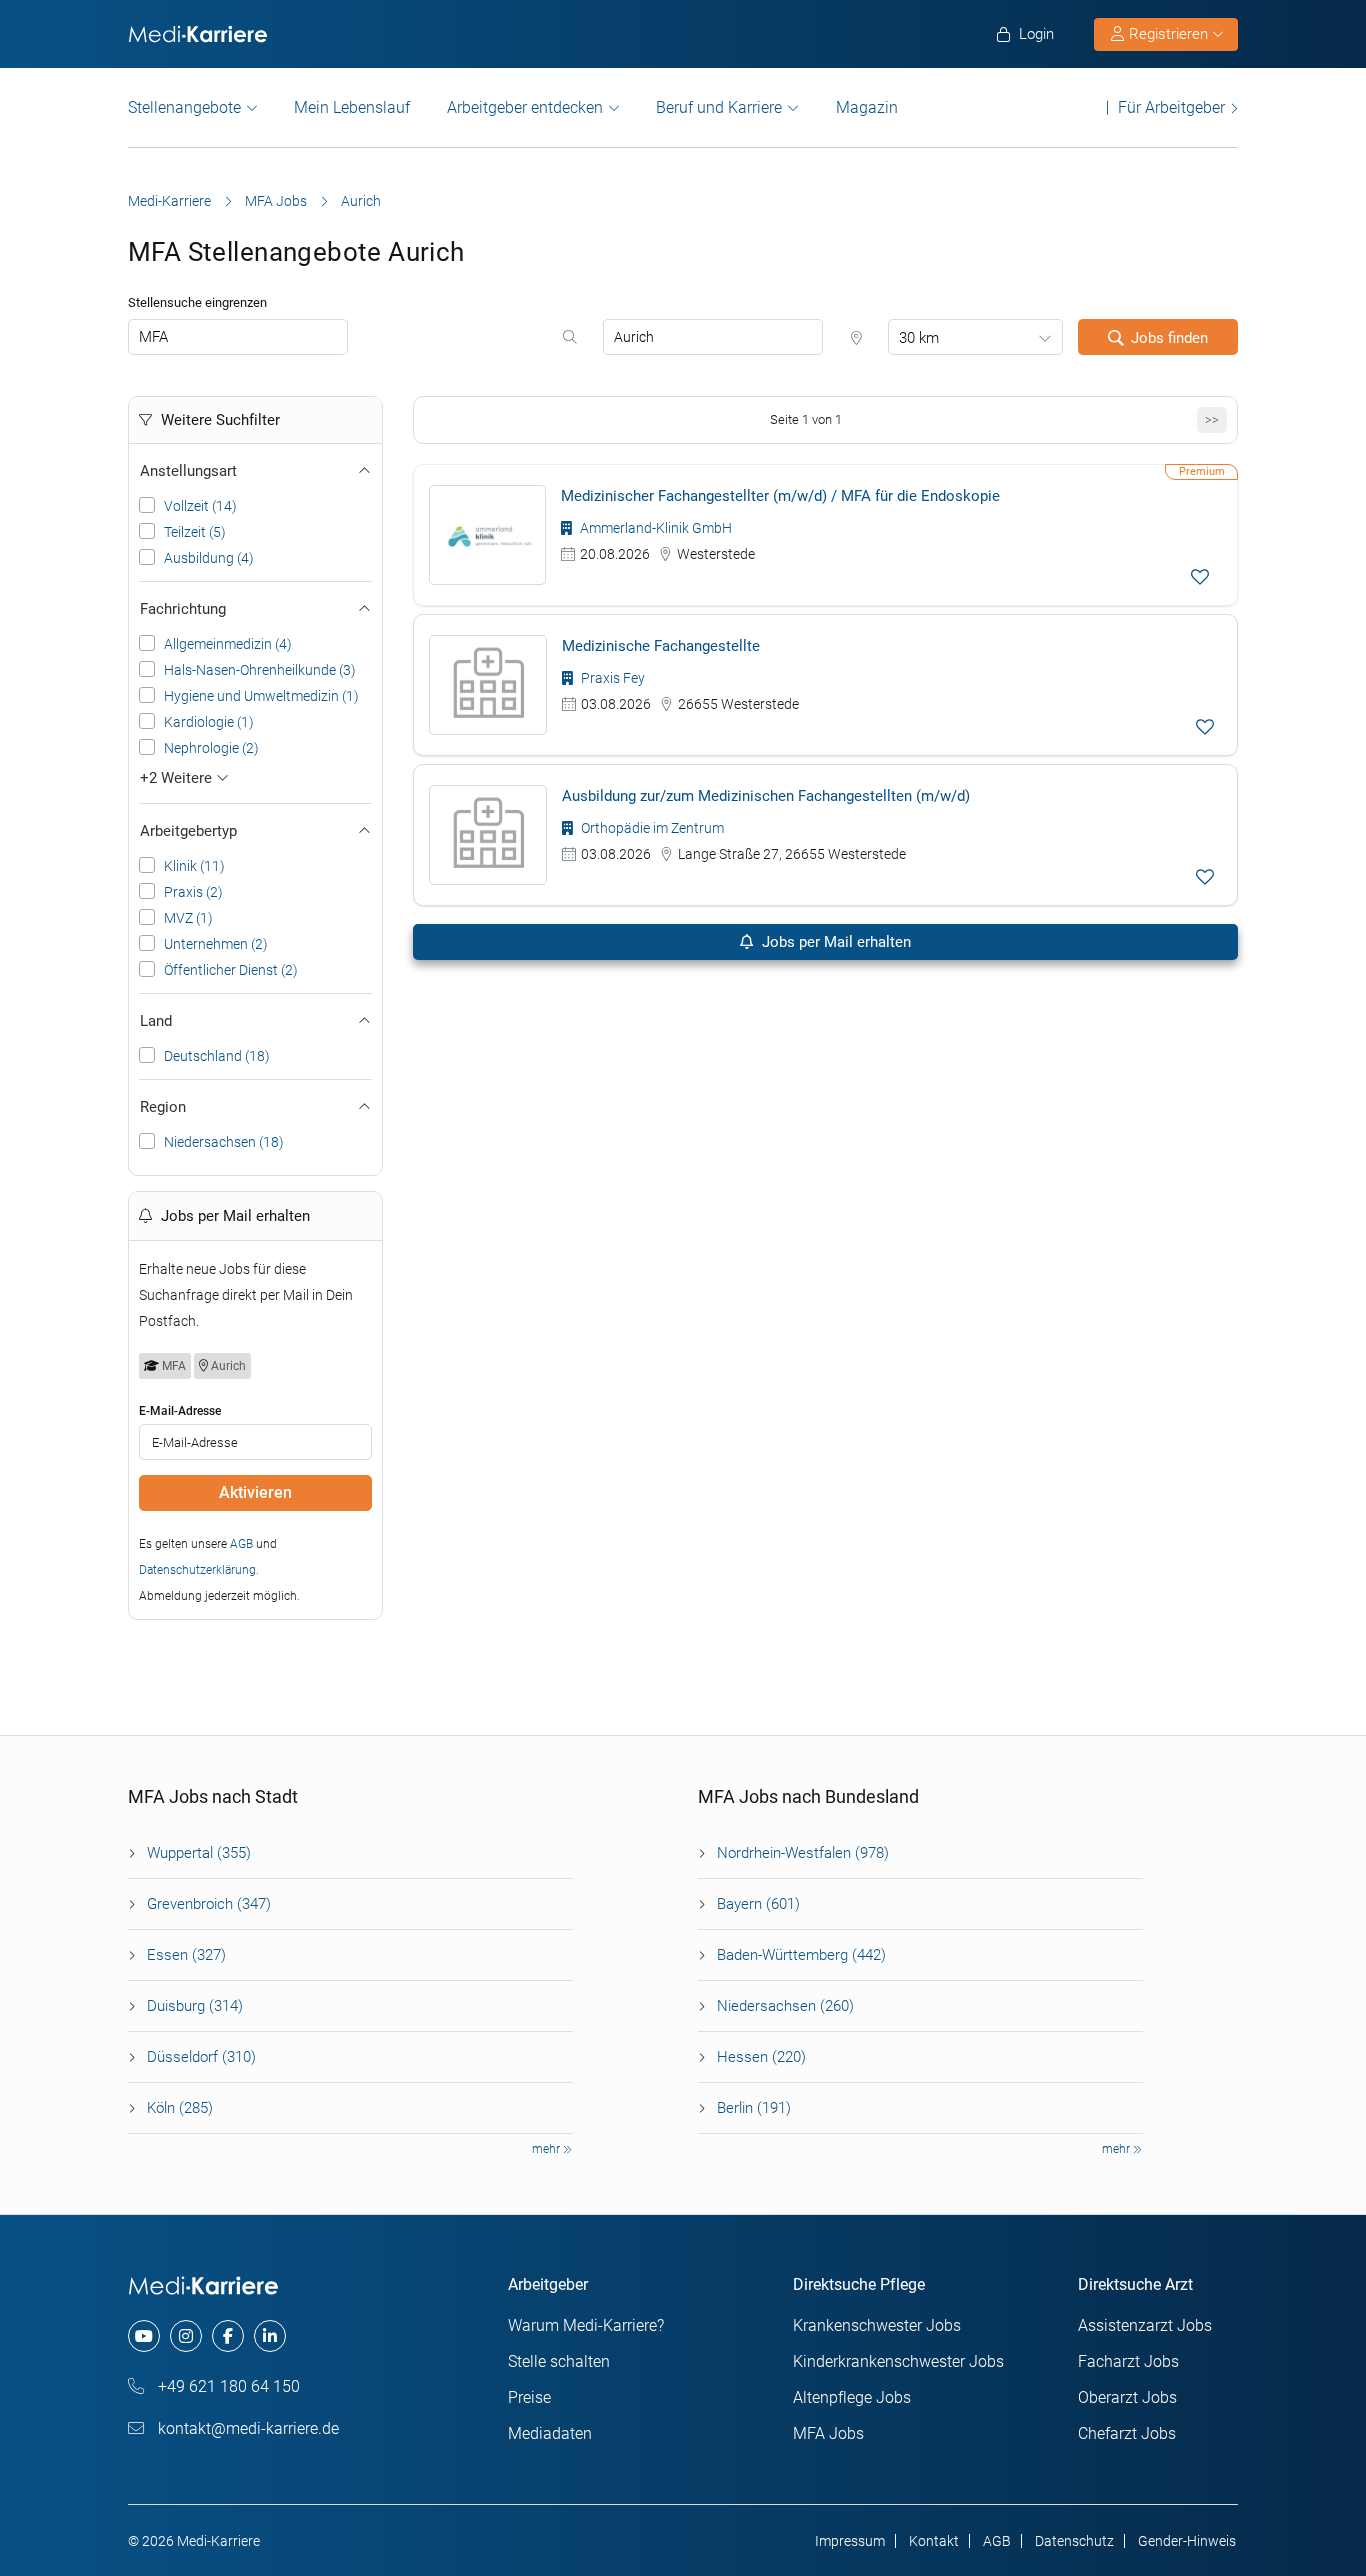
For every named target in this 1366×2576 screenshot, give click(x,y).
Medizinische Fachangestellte (661, 646)
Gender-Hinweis (1187, 2541)
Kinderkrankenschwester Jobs (898, 2361)
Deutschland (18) (217, 1056)
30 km (919, 338)
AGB (241, 1544)
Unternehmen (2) (216, 944)
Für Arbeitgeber (1171, 107)
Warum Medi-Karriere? (586, 2325)
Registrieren (1168, 34)
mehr (547, 2149)
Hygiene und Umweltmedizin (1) (261, 696)
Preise (529, 2397)
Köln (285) (180, 2108)
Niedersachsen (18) (224, 1142)
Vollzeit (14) (200, 506)
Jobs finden (1169, 338)
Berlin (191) (754, 2108)
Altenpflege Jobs (852, 2397)
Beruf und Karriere (719, 107)
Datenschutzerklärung (197, 1570)
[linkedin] (270, 2336)
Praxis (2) (193, 892)
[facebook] (228, 2336)
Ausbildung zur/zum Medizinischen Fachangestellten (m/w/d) (766, 796)
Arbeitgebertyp (188, 831)
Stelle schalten (559, 2361)
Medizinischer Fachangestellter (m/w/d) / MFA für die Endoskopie (780, 496)
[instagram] (186, 2336)
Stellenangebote (184, 107)
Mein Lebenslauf (352, 107)
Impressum (850, 2541)
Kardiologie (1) (209, 722)
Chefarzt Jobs (1127, 2433)
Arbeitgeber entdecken (525, 107)
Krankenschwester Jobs (877, 2325)
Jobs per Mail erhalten (834, 942)
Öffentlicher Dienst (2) (231, 970)
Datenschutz (1074, 2541)
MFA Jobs (276, 201)
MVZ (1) (188, 918)
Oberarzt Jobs (1127, 2397)
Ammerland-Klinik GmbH (654, 528)
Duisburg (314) (195, 2006)
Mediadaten (550, 2433)
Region (163, 1107)
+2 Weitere (178, 778)
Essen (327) (186, 1955)
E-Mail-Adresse (180, 1411)
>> (1212, 419)
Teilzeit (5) (195, 532)
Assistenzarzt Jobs (1145, 2325)
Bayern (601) (758, 1904)
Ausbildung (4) (209, 558)
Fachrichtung (183, 609)
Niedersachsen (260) (785, 2006)
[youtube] (144, 2336)
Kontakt (934, 2541)
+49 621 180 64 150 (227, 2386)
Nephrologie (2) (211, 748)
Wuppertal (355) (199, 1853)
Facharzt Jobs (1128, 2361)
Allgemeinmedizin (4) (228, 644)
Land (156, 1021)
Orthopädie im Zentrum (651, 828)
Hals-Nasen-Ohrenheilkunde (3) (260, 670)
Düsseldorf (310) (201, 2057)
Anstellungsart (188, 471)
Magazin (867, 107)
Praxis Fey (611, 678)
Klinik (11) (194, 866)
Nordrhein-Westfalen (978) (803, 1853)
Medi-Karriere (169, 201)
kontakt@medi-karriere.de (246, 2428)
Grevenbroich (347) (209, 1904)
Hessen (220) (761, 2057)
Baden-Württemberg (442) (801, 1955)
